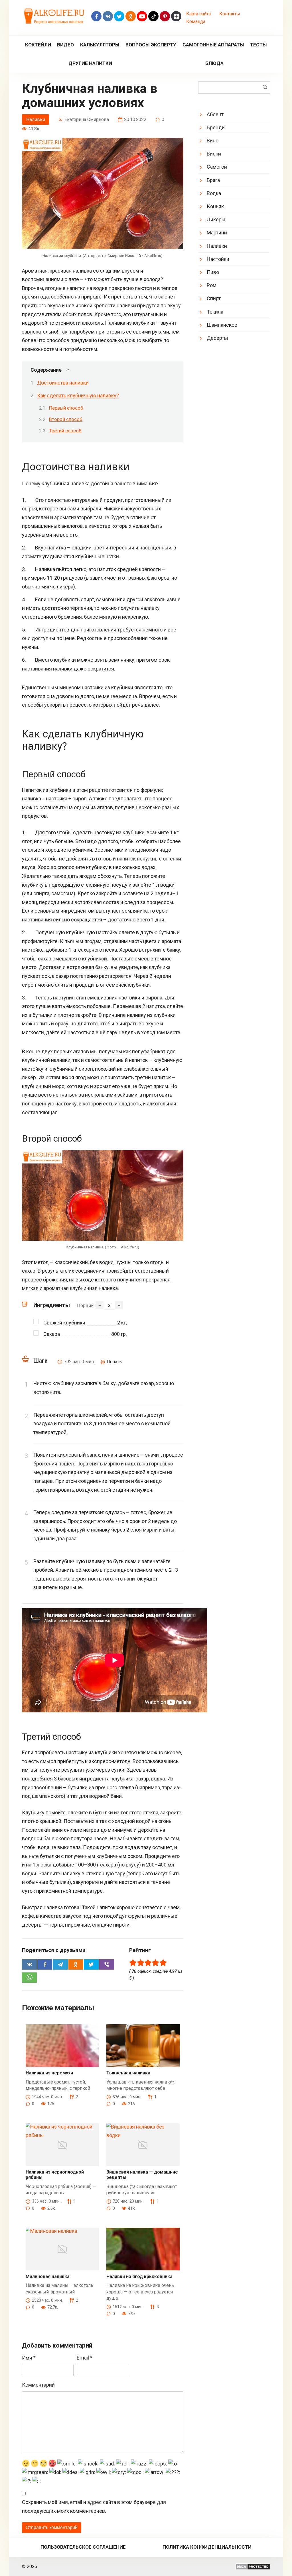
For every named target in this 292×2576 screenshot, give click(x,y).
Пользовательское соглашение (83, 2547)
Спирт (214, 298)
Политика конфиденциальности (207, 2547)
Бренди (216, 127)
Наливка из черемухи (49, 2073)
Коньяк (215, 206)
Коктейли (38, 45)
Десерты (217, 338)
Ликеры (216, 219)
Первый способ (66, 408)
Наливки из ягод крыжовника (139, 2277)
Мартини (217, 233)
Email (85, 2358)
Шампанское (222, 325)
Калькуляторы (100, 45)
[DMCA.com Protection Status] (253, 2566)
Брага (213, 180)
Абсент (215, 114)
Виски (214, 154)
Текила (215, 312)
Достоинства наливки (63, 383)
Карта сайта (198, 14)
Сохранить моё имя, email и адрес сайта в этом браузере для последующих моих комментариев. (94, 2507)
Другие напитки (90, 63)
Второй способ (66, 419)
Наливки (36, 119)
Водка (214, 193)
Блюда (214, 63)
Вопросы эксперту (151, 45)
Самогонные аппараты (213, 45)
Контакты (230, 14)
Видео (65, 45)
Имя (29, 2358)
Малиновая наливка (48, 2277)
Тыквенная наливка (128, 2073)
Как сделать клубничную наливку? (78, 395)
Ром (212, 285)
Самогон (217, 167)
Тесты (258, 45)
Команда (196, 22)
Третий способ (65, 431)
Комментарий (38, 2385)
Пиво (213, 272)
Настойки (218, 259)
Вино (213, 141)
